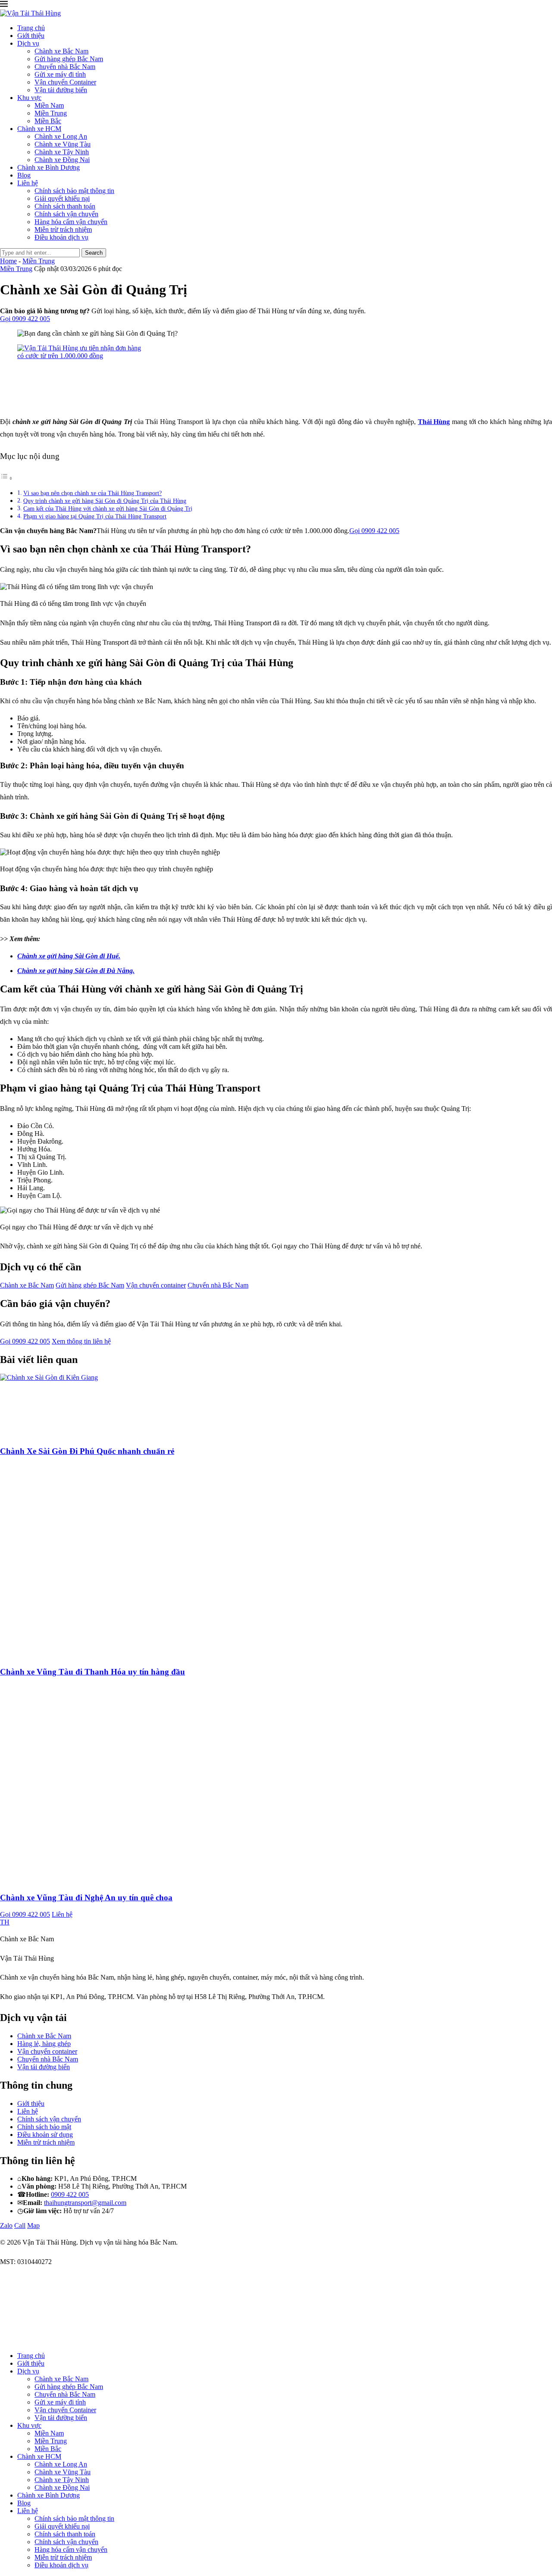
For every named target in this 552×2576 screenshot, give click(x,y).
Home (8, 261)
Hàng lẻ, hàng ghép (44, 2044)
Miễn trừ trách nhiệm (63, 229)
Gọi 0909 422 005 (25, 319)
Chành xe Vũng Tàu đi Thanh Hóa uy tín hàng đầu (93, 1672)
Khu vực (29, 98)
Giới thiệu (31, 36)
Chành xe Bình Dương (49, 167)
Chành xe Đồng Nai (62, 160)
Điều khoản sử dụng (45, 2135)
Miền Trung (51, 113)
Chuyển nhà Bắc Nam (65, 67)
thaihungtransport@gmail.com (85, 2203)
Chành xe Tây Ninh (62, 152)
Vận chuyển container (156, 1285)
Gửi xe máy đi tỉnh (60, 74)
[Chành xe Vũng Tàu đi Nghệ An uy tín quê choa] (151, 1881)
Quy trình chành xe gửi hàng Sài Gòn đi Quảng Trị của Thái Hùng (105, 501)
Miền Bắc (48, 121)
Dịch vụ (28, 43)
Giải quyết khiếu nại (62, 198)
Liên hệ (28, 183)
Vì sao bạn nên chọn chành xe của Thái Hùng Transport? (93, 493)
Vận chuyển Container (65, 82)
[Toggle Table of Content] (6, 478)
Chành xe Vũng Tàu (63, 144)
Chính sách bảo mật (44, 2127)
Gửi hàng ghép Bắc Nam (69, 59)
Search (94, 253)
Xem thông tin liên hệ (81, 1341)
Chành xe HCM (39, 129)
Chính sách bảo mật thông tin (74, 191)
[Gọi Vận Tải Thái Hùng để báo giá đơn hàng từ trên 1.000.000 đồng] (82, 356)
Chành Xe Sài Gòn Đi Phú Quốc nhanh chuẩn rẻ (87, 1451)
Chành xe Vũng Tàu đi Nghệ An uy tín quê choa (86, 1898)
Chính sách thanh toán (65, 206)
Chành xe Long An (61, 136)
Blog (24, 175)
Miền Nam (49, 105)
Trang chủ (31, 28)
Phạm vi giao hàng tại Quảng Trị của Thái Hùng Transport (95, 516)
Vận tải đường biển (61, 90)
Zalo (6, 2225)
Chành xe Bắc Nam (61, 51)
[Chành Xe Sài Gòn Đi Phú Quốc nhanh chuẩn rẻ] (65, 1377)
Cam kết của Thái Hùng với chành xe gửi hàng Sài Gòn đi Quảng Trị (108, 508)
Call (20, 2225)
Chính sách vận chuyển (66, 214)
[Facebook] (3, 2341)
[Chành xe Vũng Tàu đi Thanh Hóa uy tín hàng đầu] (151, 1655)
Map (33, 2225)
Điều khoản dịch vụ (61, 237)
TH (5, 1922)
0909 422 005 (70, 2194)
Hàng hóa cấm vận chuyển (71, 222)
